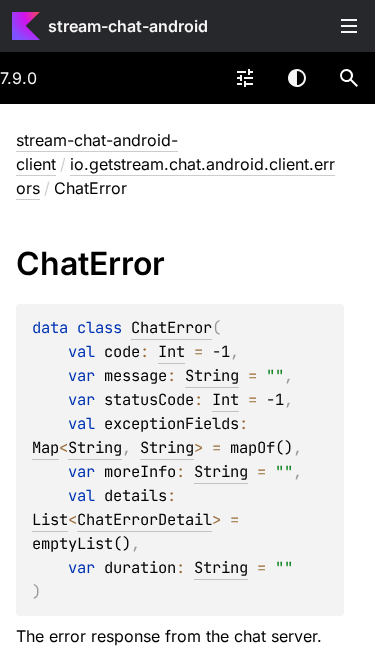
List (50, 519)
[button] (349, 78)
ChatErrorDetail (144, 519)
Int (171, 351)
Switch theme (297, 78)
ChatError (171, 327)
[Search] (349, 78)
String (212, 375)
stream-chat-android (128, 26)
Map (45, 447)
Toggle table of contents (349, 26)
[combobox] (245, 78)
